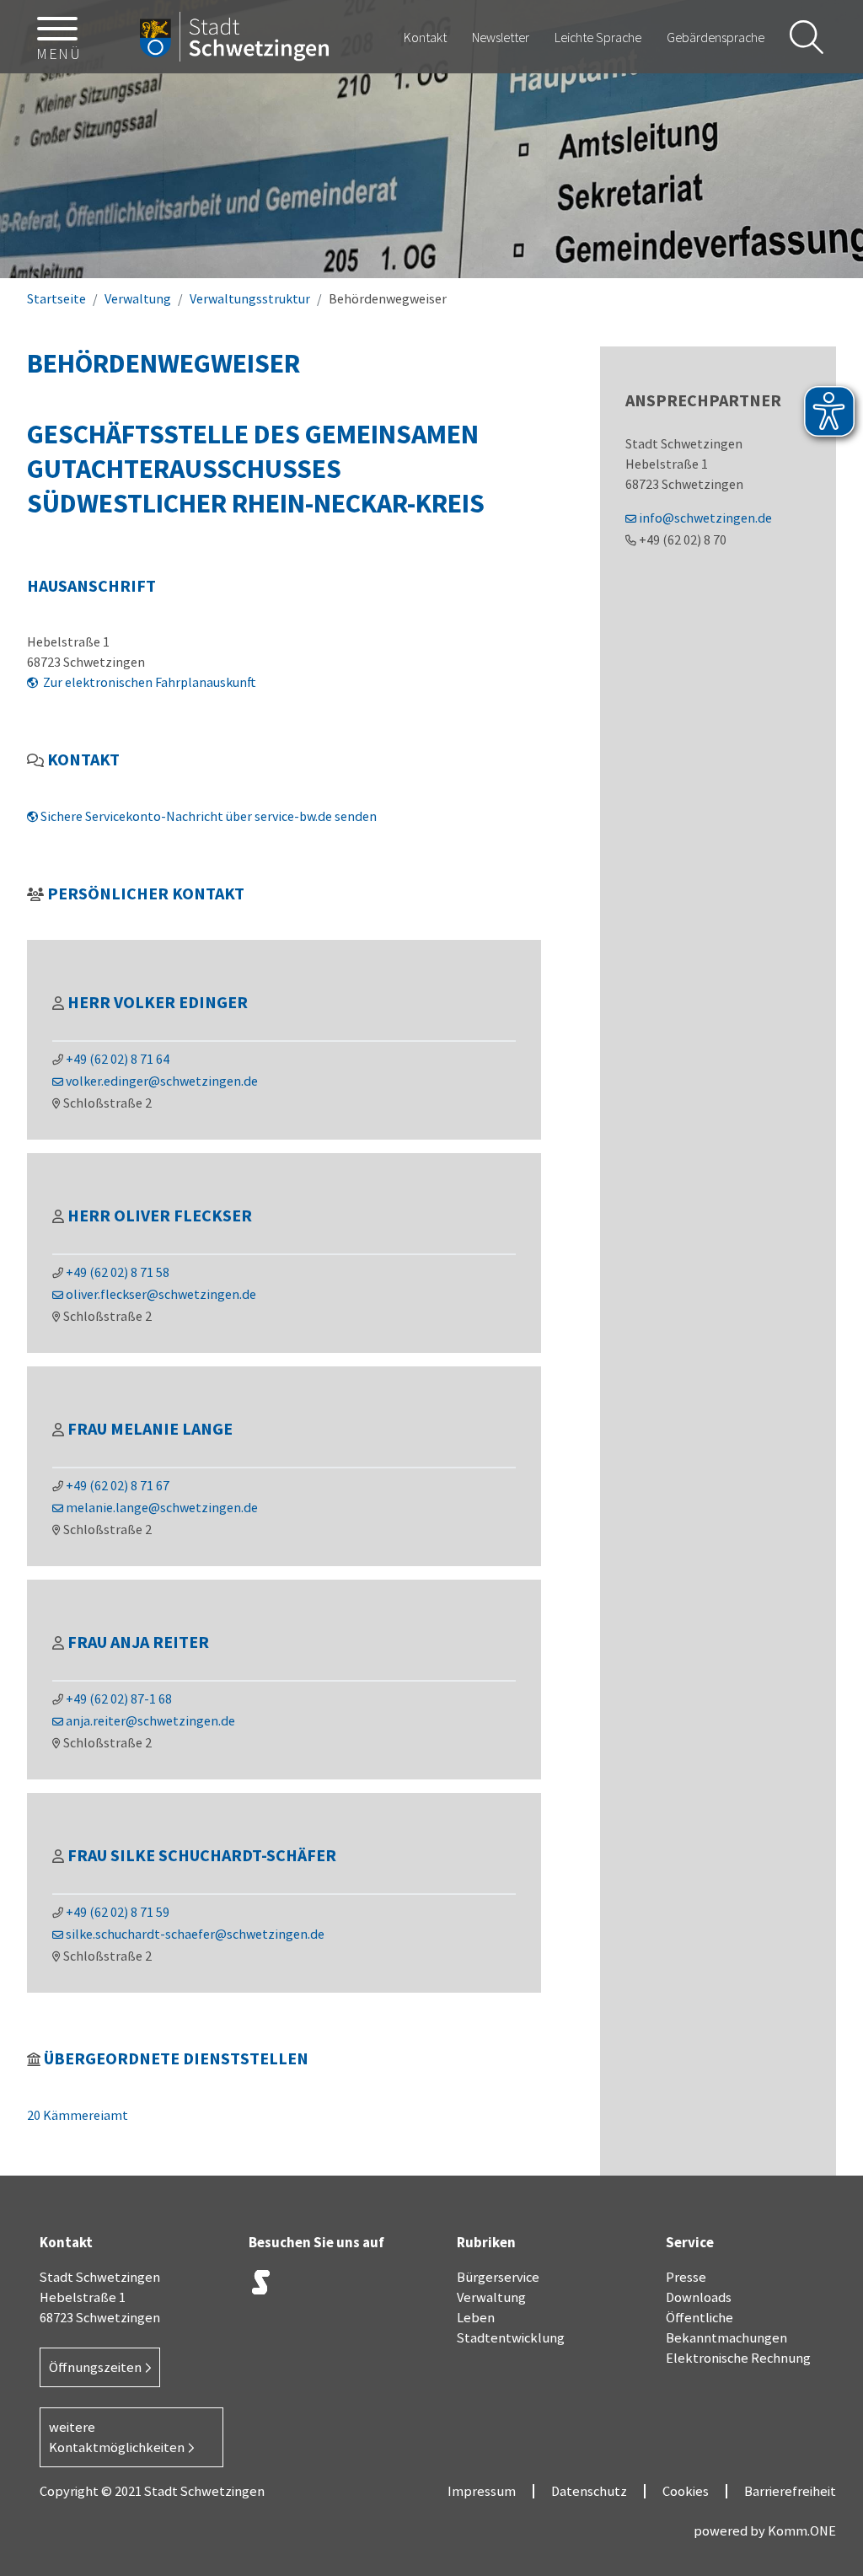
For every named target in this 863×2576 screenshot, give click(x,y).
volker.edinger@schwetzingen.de (162, 1081)
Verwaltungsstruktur (250, 298)
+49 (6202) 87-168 (119, 1699)
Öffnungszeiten (95, 2367)
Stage (261, 2282)
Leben (476, 2317)
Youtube (261, 2326)
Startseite (56, 298)
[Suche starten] (807, 37)
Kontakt (425, 37)
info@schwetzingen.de (705, 518)
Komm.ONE (802, 2530)
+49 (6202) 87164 (118, 1059)
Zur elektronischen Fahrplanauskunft (148, 682)
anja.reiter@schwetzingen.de (150, 1720)
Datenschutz (589, 2491)
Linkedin (388, 2286)
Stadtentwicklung (511, 2337)
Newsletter (501, 37)
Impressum (482, 2491)
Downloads (699, 2297)
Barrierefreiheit (790, 2491)
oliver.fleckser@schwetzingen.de (161, 1294)
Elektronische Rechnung (738, 2358)
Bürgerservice (498, 2277)
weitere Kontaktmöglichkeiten (117, 2437)
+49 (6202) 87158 (118, 1272)
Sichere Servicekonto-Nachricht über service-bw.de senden (209, 816)
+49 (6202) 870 (683, 539)
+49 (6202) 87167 (118, 1485)
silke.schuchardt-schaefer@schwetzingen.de (195, 1934)
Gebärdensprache (716, 37)
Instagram (303, 2286)
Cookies (686, 2491)
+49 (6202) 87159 (118, 1912)
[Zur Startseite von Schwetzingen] (234, 37)
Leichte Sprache (598, 37)
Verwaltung (138, 298)
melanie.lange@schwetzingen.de (162, 1507)
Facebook (346, 2286)
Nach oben (821, 2299)
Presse (686, 2277)
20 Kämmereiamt (78, 2115)
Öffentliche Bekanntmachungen (726, 2327)
